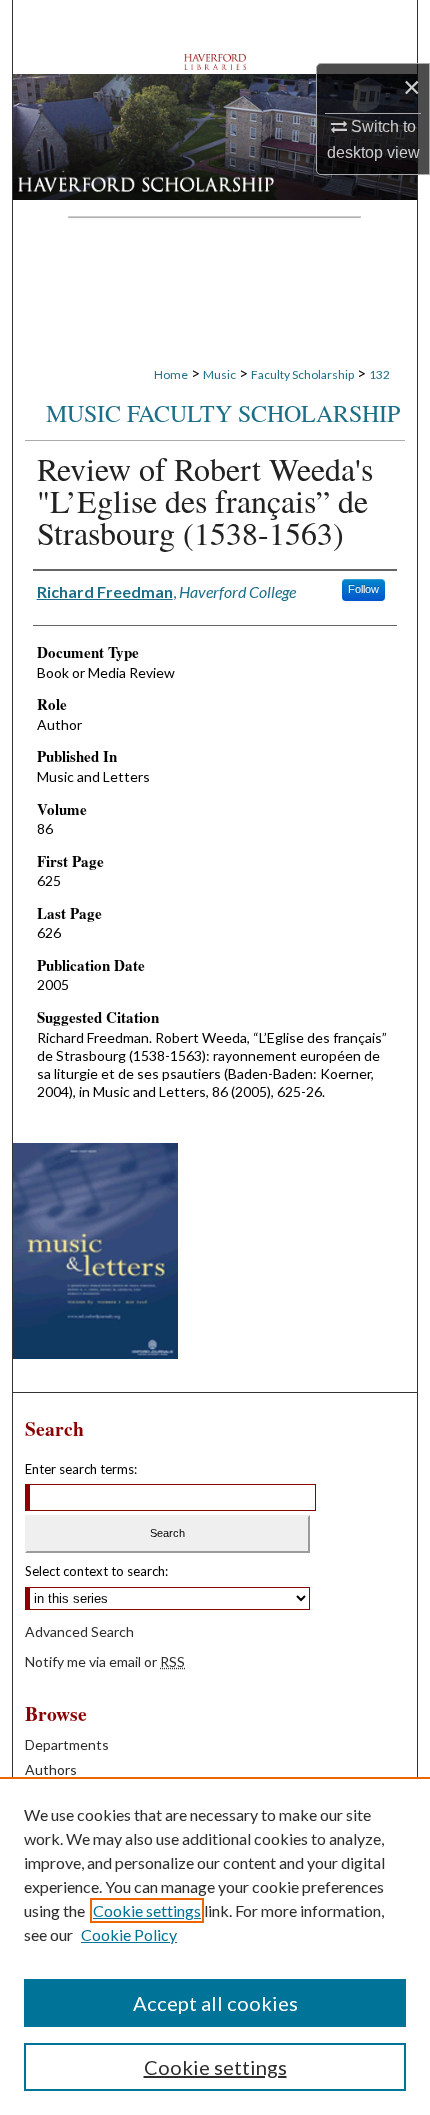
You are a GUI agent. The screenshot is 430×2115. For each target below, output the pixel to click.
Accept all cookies (215, 2003)
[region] (215, 1946)
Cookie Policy (129, 1934)
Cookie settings (147, 1910)
